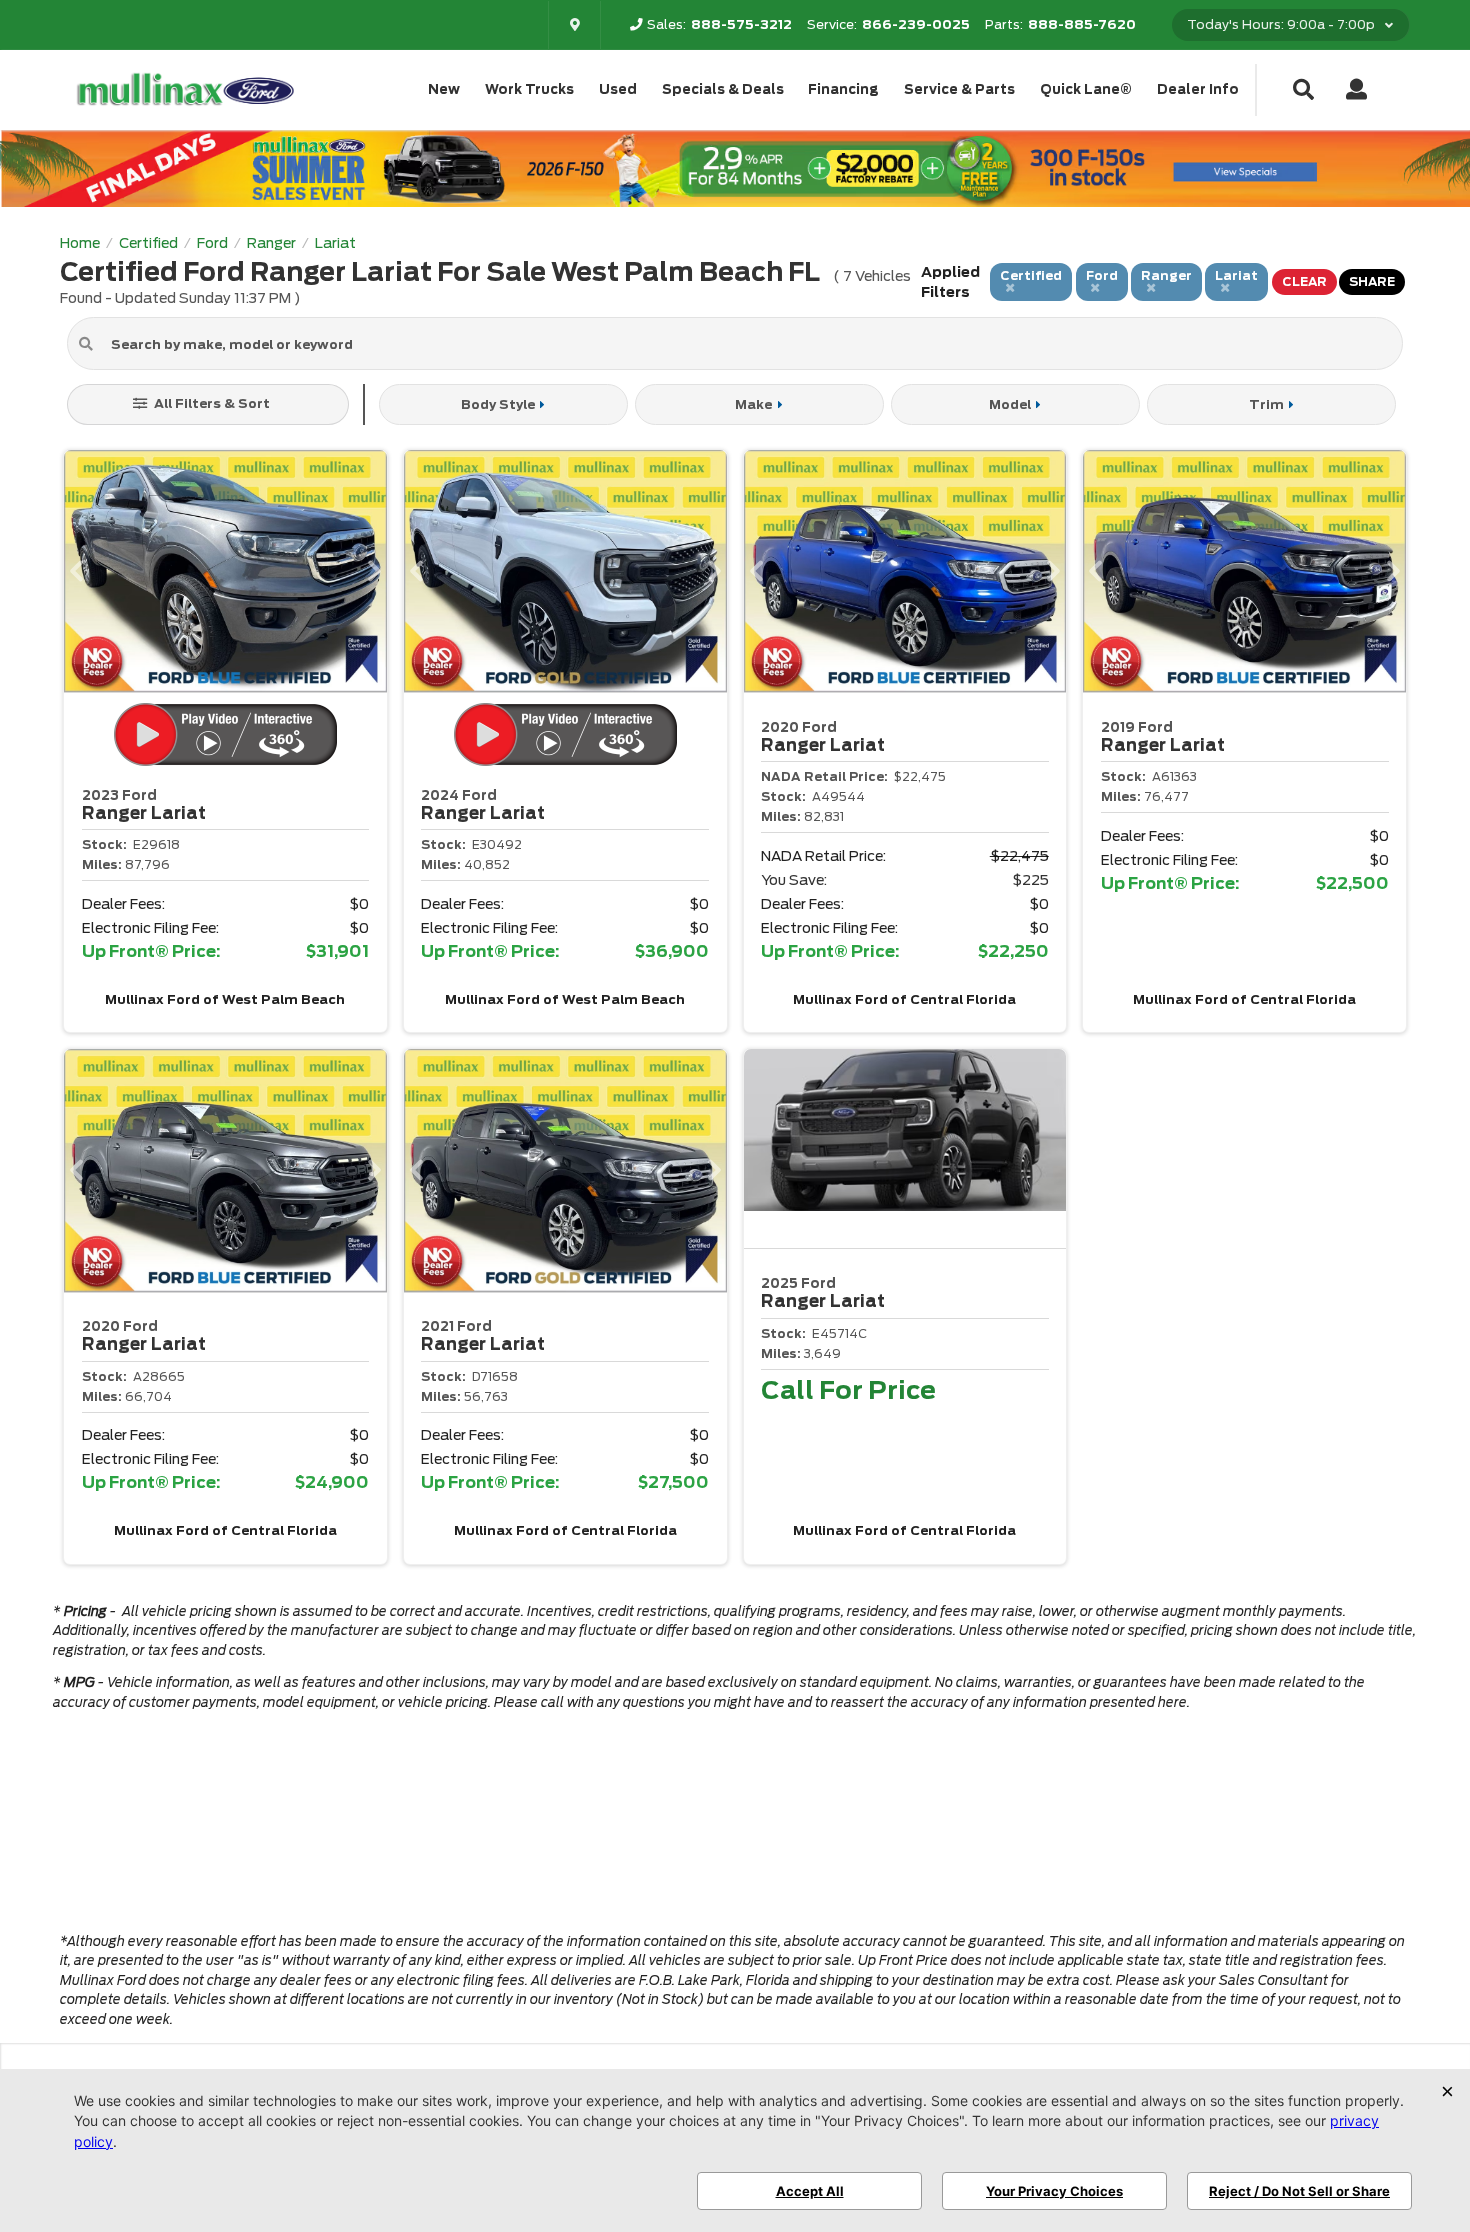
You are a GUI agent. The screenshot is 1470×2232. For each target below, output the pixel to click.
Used (618, 89)
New (444, 89)
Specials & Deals (723, 89)
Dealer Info (1198, 89)
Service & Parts (959, 89)
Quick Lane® (1086, 89)
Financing (843, 89)
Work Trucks (529, 89)
